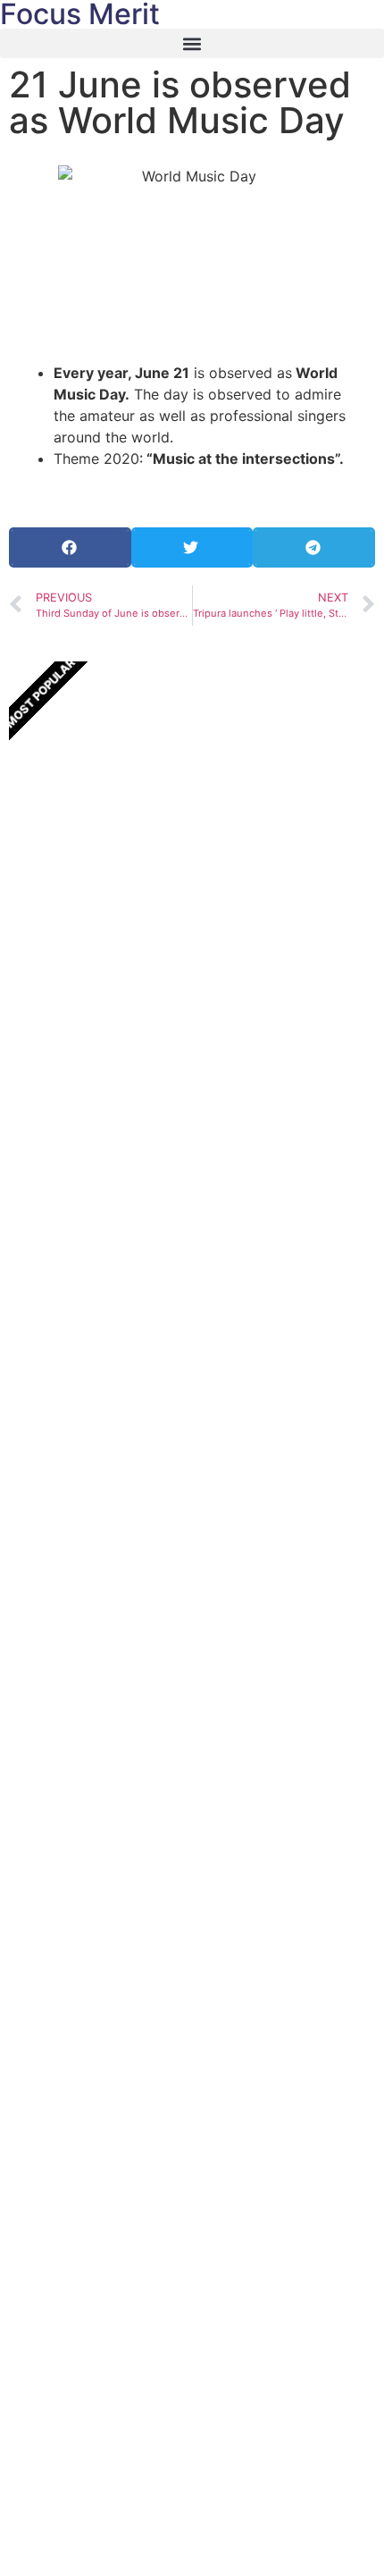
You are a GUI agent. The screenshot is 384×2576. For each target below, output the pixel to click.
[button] (192, 43)
